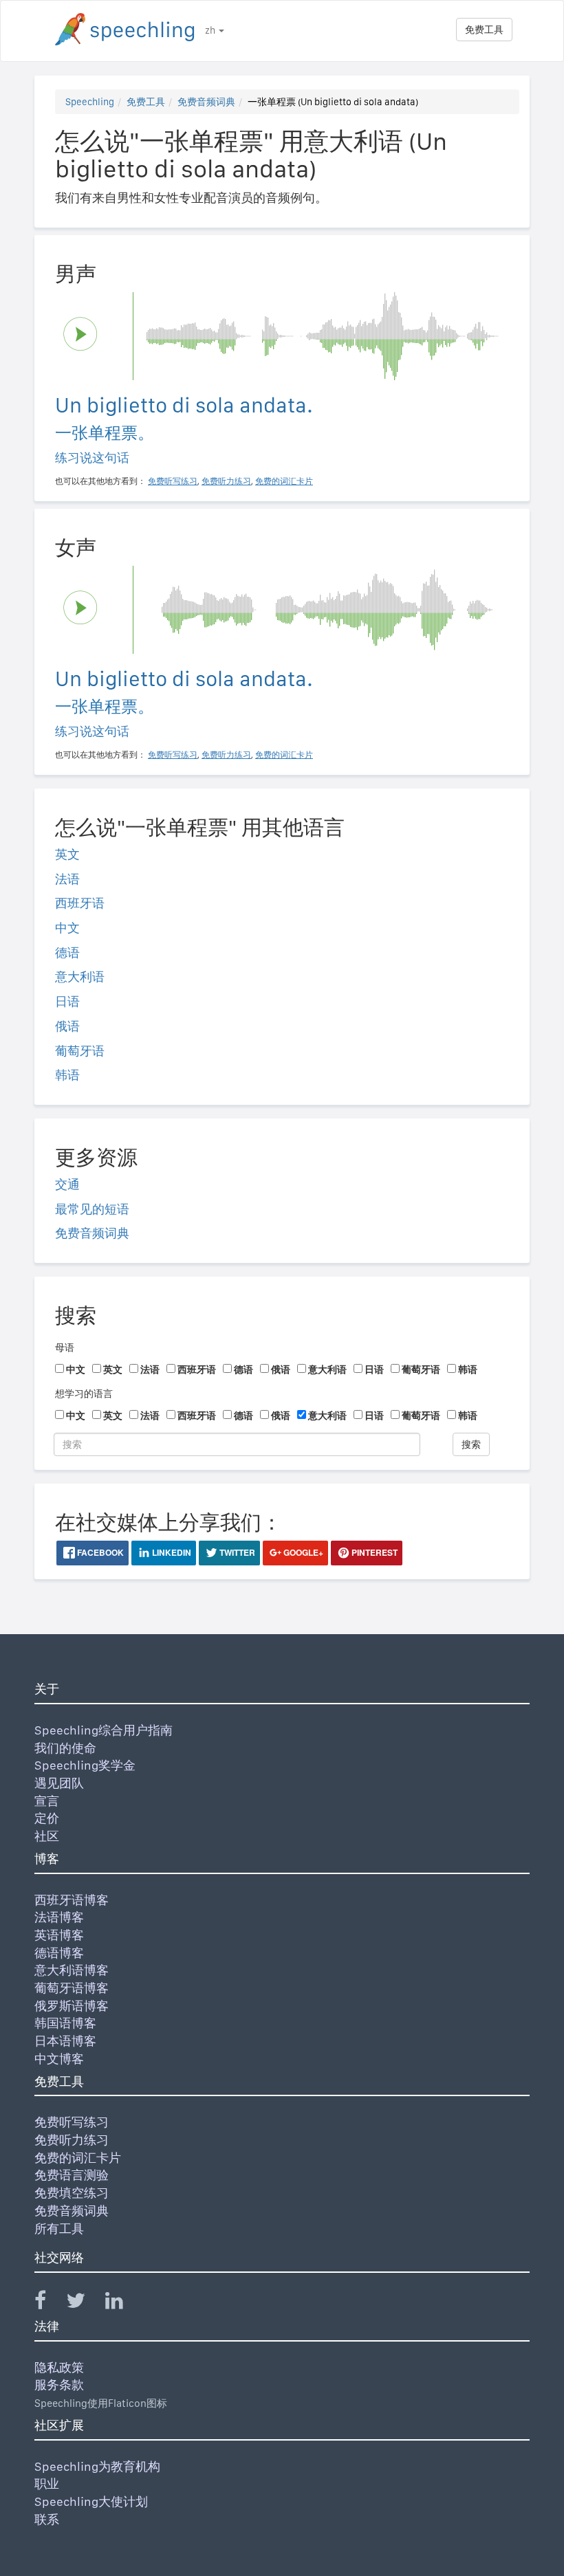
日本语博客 (65, 2041)
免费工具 (484, 30)
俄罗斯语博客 (72, 2006)
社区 (47, 1836)
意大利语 (80, 977)
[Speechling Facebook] (49, 2303)
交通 (67, 1184)
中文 (67, 928)
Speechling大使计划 (91, 2501)
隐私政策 (59, 2367)
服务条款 (59, 2385)
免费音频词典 (206, 102)
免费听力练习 (72, 2140)
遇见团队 (59, 1783)
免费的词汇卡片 (78, 2158)
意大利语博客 (72, 1970)
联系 (47, 2519)
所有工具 (59, 2228)
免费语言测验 (72, 2175)
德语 (67, 953)
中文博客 (59, 2059)
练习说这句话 (92, 458)
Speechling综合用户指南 (104, 1730)
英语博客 (59, 1935)
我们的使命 (65, 1748)
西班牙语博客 (72, 1900)
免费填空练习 (72, 2193)
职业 (47, 2484)
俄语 (67, 1026)
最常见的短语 (92, 1209)
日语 (67, 1001)
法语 (67, 879)
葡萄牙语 (80, 1051)
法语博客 (59, 1917)
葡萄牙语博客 (72, 1988)
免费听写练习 (72, 2122)
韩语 (67, 1075)
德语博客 (59, 1953)
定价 (47, 1818)
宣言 (47, 1801)
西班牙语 (80, 903)
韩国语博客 (65, 2023)
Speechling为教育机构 (97, 2466)
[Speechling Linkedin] (123, 2303)
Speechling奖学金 (85, 1765)
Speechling (90, 102)
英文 (67, 854)
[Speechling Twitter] (84, 2303)
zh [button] (211, 30)
